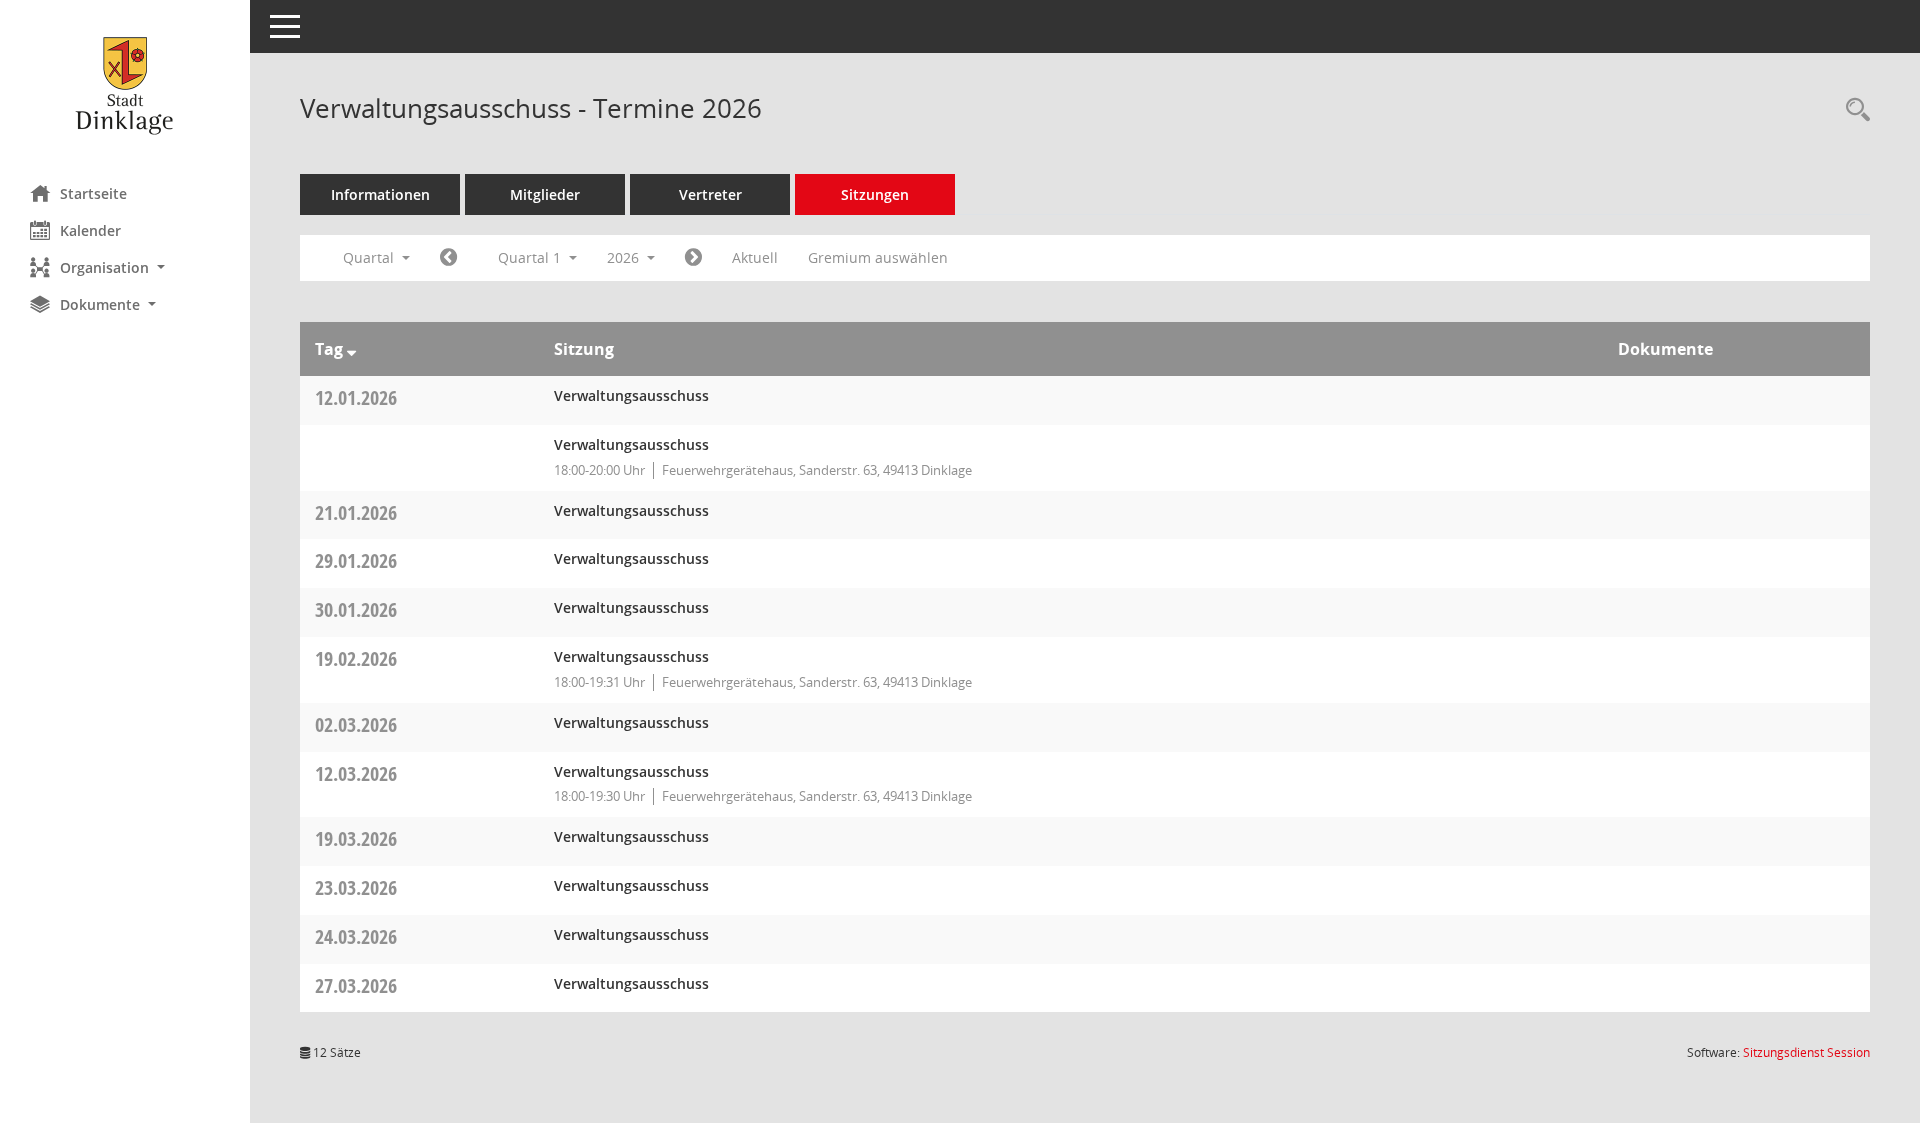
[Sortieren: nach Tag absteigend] (351, 349)
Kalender (90, 230)
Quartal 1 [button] (531, 257)
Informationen (380, 194)
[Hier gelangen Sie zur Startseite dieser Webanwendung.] (125, 85)
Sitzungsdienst (1806, 1052)
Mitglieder (545, 194)
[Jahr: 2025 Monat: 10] (448, 258)
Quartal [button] (370, 257)
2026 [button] (625, 257)
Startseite (93, 193)
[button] (125, 267)
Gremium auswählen (878, 257)
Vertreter (710, 194)
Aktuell (755, 257)
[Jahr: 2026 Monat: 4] (693, 258)
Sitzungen (875, 194)
